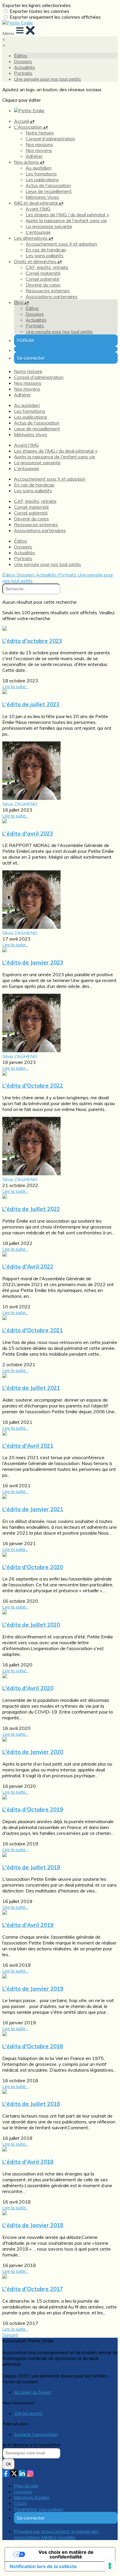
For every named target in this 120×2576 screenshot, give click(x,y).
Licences (23, 2492)
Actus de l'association (48, 185)
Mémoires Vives (42, 197)
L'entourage (38, 232)
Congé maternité (43, 273)
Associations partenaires (52, 296)
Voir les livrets (28, 2413)
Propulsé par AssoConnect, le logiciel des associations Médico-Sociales (56, 2534)
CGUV (21, 2503)
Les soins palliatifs (45, 256)
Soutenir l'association (36, 2434)
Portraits (23, 73)
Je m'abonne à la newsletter (31, 2445)
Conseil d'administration (50, 139)
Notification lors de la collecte (43, 2566)
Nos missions (39, 144)
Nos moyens (39, 150)
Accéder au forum (32, 2392)
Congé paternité (43, 279)
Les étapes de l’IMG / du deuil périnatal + (67, 215)
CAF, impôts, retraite (47, 267)
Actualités (24, 67)
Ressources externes (48, 291)
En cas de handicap (46, 250)
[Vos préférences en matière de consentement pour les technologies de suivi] (110, 2566)
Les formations (41, 174)
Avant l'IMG (38, 209)
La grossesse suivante (49, 226)
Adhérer (34, 156)
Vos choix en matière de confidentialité (66, 2554)
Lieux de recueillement (49, 191)
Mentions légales (32, 2497)
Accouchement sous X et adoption (61, 244)
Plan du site (26, 2486)
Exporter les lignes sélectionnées (37, 5)
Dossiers (23, 61)
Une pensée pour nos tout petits (47, 79)
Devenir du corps (43, 285)
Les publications (42, 180)
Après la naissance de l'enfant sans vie (66, 220)
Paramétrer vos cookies (39, 2509)
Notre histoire (40, 133)
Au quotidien (39, 168)
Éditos (21, 56)
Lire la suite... (15, 686)
